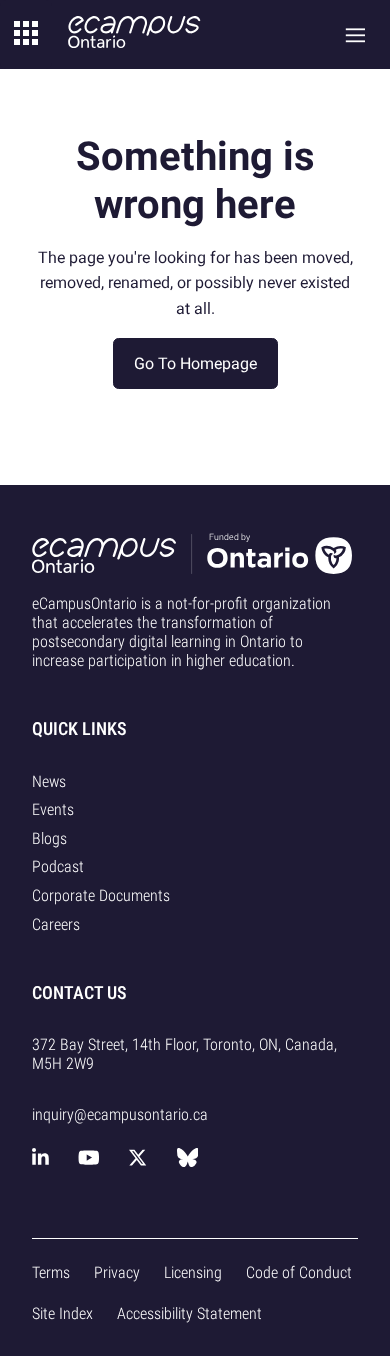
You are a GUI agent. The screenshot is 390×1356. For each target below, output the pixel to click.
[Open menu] (355, 34)
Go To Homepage (195, 363)
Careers (56, 924)
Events (53, 809)
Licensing (193, 1272)
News (49, 781)
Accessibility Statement (189, 1313)
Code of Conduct (299, 1272)
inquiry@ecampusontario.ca (120, 1114)
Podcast (58, 866)
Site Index (62, 1313)
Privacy (117, 1272)
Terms (51, 1272)
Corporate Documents (101, 895)
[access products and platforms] (26, 34)
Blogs (49, 838)
